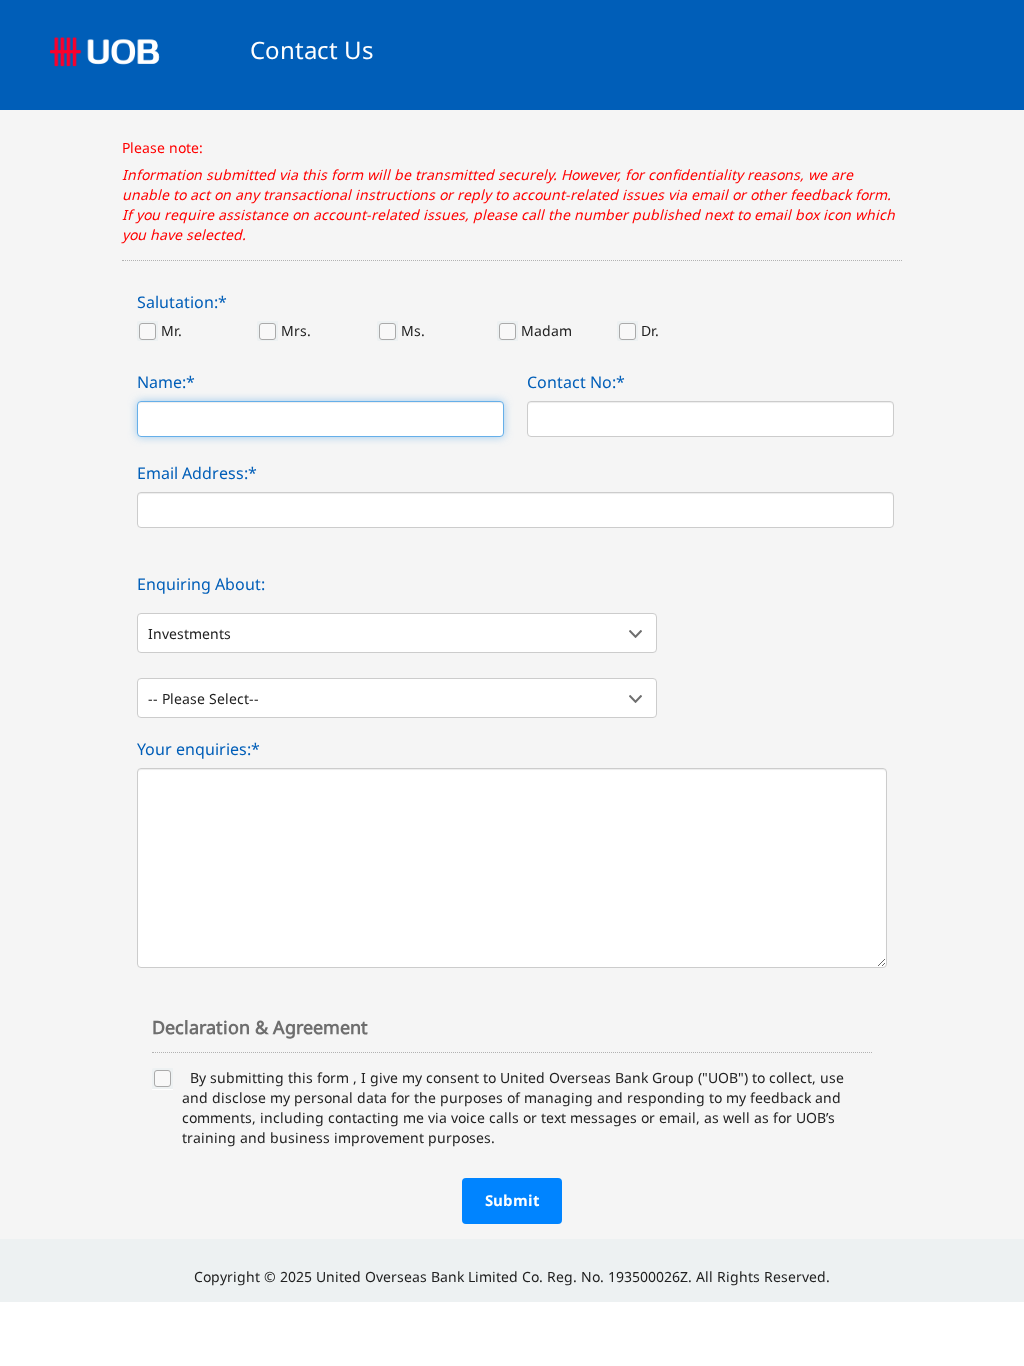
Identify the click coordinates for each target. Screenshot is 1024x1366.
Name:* (166, 382)
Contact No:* (576, 382)
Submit (512, 1200)
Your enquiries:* (198, 749)
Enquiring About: (201, 584)
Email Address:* (197, 473)
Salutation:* (182, 302)
